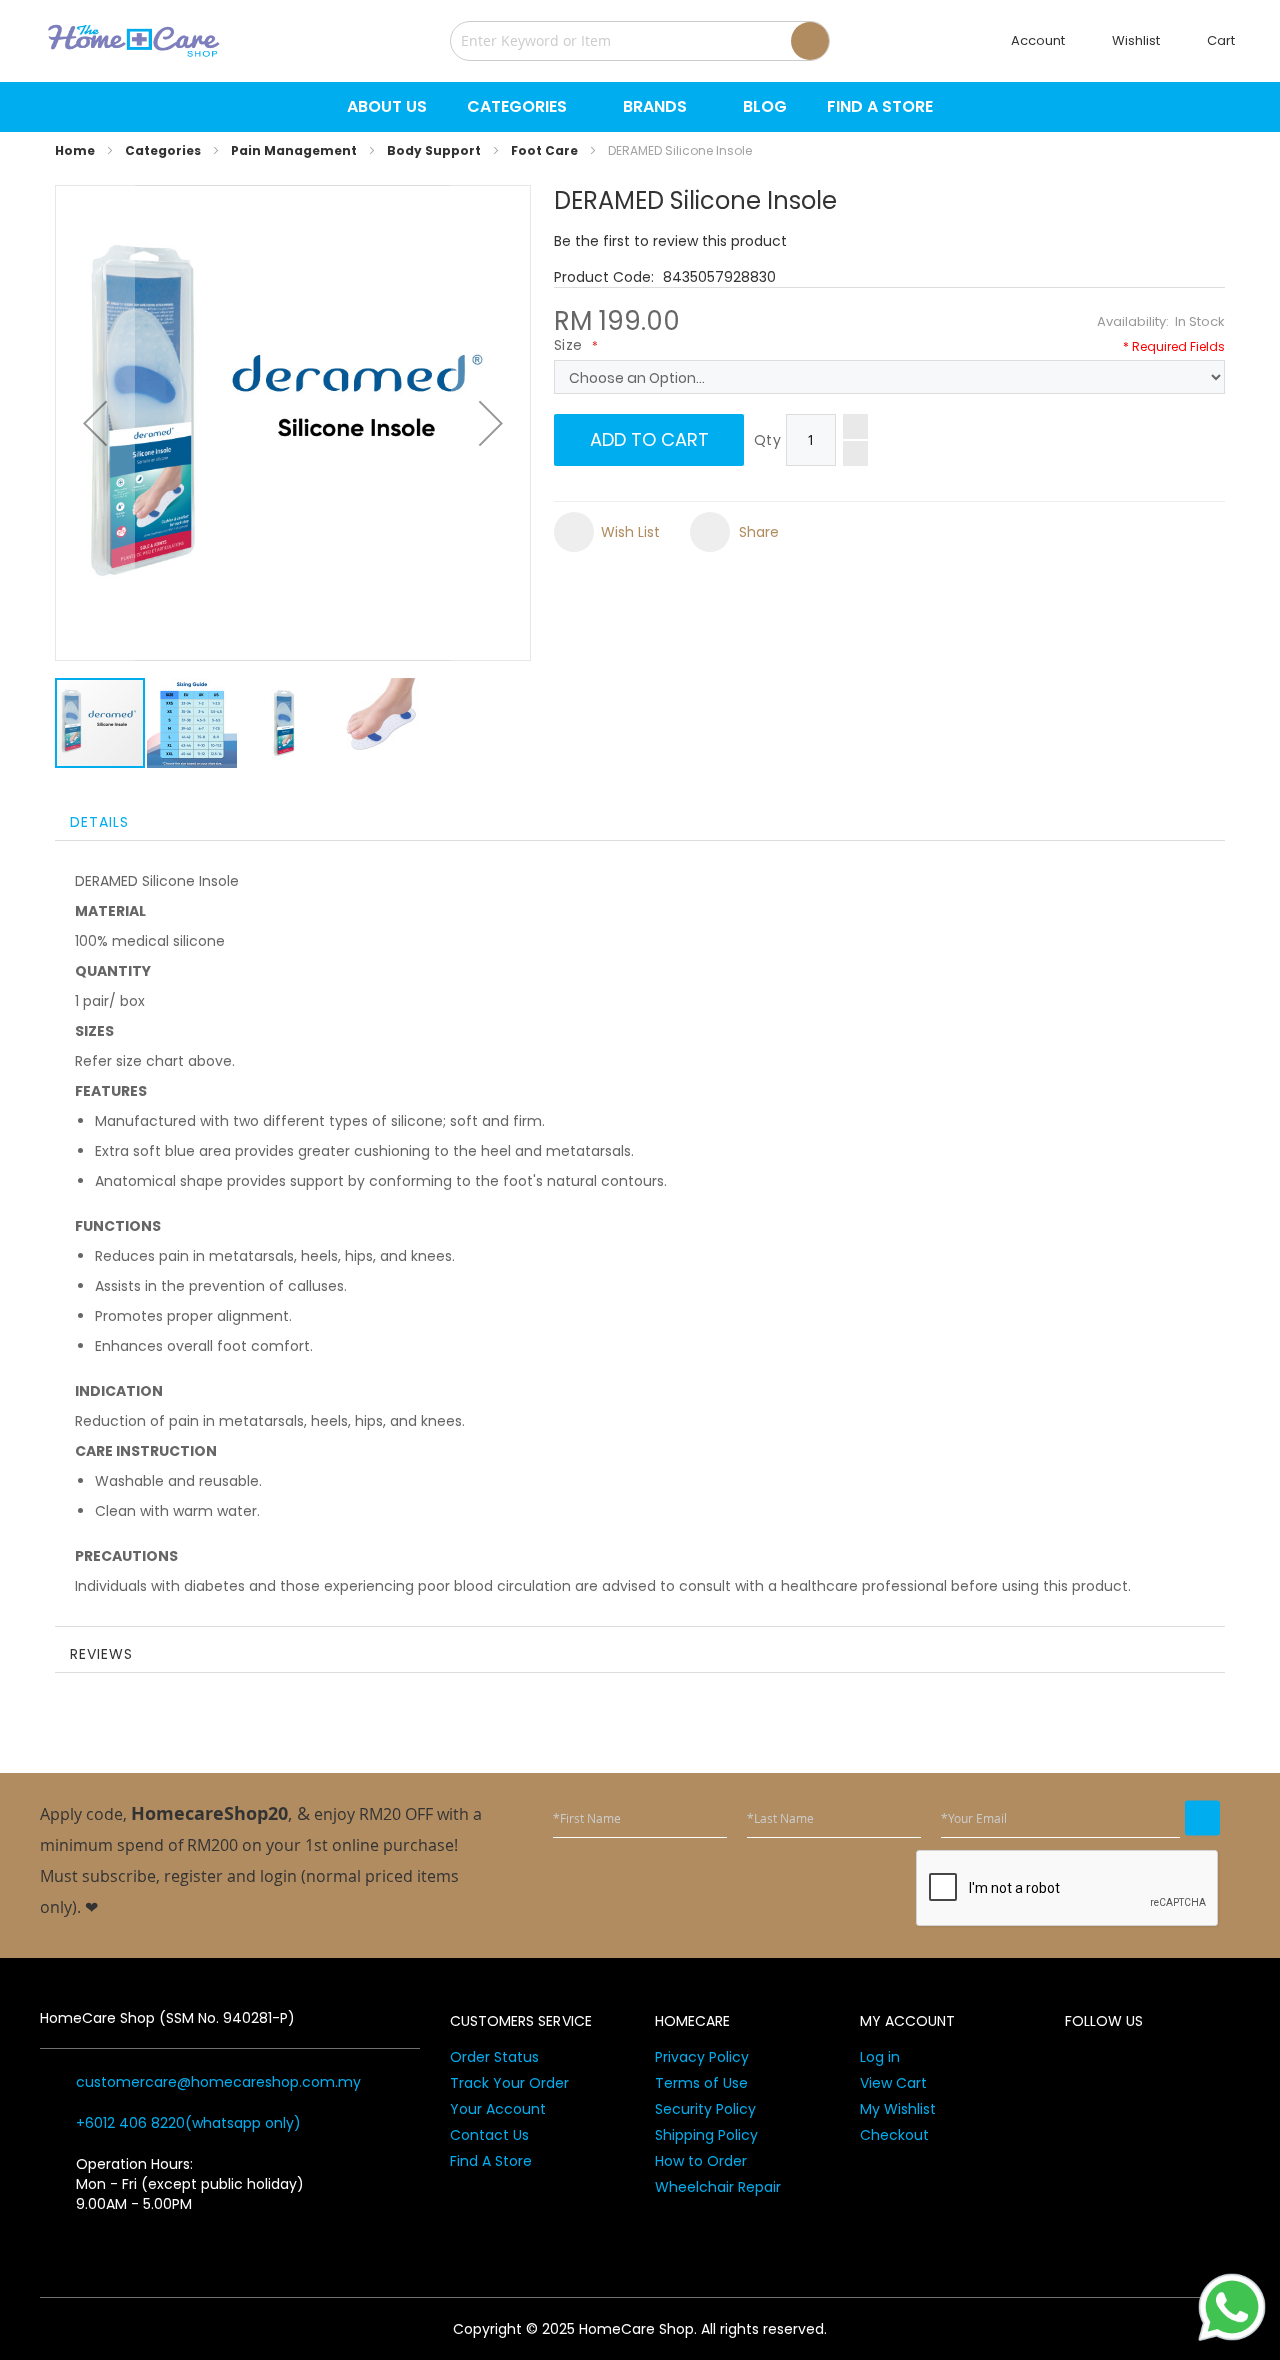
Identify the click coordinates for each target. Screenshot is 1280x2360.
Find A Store (491, 2161)
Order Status (494, 2057)
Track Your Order (509, 2083)
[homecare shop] (134, 41)
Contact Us (489, 2135)
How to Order (701, 2161)
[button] (95, 423)
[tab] (640, 820)
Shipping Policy (706, 2135)
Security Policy (705, 2109)
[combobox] (640, 41)
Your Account (498, 2109)
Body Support (434, 150)
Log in (880, 2057)
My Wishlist (898, 2109)
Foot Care (544, 150)
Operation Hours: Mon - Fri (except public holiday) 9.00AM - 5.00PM (190, 2184)
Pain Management (294, 150)
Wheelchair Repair (718, 2187)
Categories (163, 150)
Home (75, 150)
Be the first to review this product (670, 241)
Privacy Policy (702, 2057)
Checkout (894, 2135)
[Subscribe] (1202, 1818)
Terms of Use (701, 2083)
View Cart (893, 2083)
